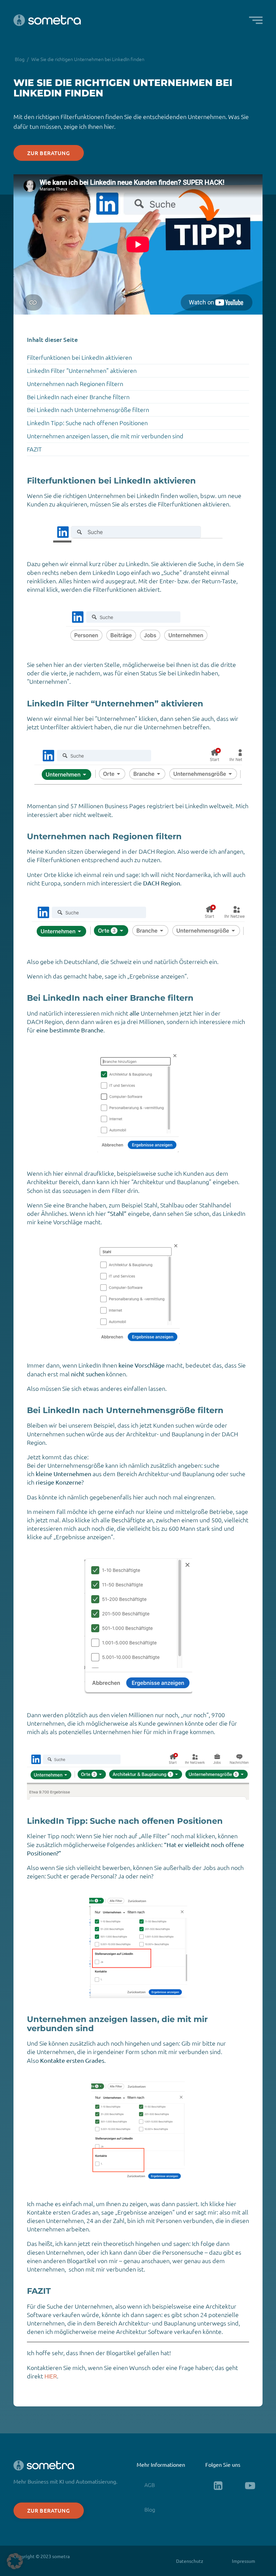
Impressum (244, 2561)
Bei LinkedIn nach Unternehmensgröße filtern (88, 409)
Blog (20, 59)
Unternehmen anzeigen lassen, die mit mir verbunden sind (105, 436)
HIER (51, 2376)
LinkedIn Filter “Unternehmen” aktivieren (82, 370)
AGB (150, 2485)
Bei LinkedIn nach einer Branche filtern (78, 397)
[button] (256, 20)
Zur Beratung (49, 153)
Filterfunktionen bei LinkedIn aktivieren (79, 357)
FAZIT (34, 449)
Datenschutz (190, 2561)
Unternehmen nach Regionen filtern (75, 384)
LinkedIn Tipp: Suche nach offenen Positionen (87, 423)
